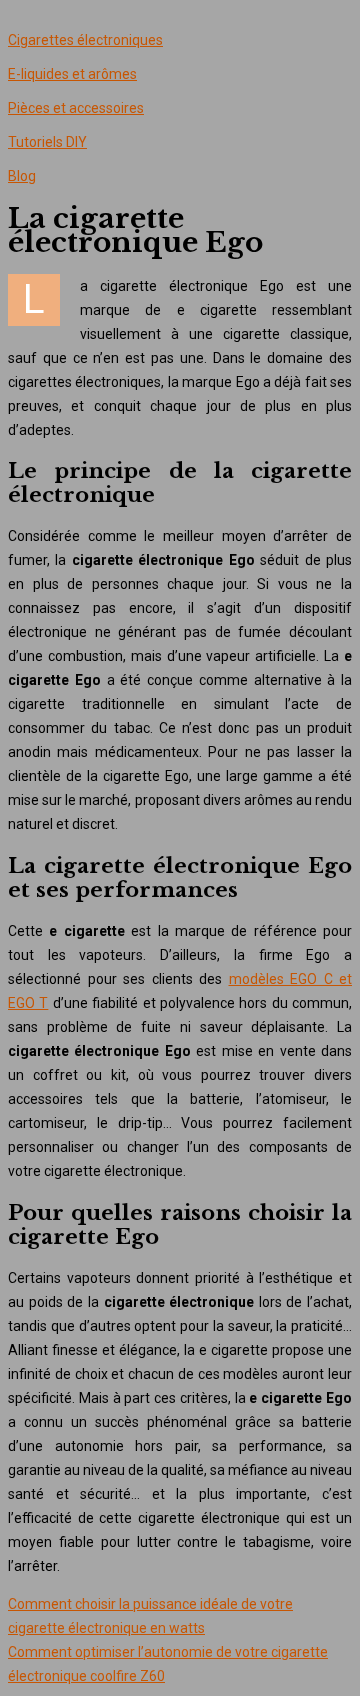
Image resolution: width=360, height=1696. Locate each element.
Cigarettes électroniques (85, 40)
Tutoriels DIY (47, 142)
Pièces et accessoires (76, 108)
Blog (22, 176)
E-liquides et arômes (72, 74)
